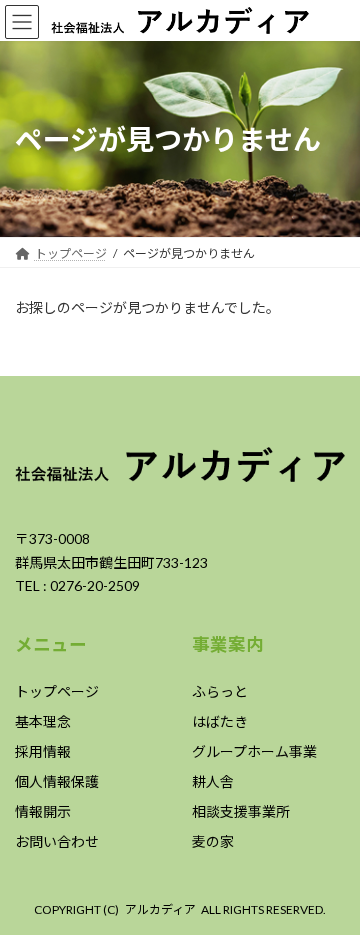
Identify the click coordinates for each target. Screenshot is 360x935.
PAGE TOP (331, 886)
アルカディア (160, 909)
